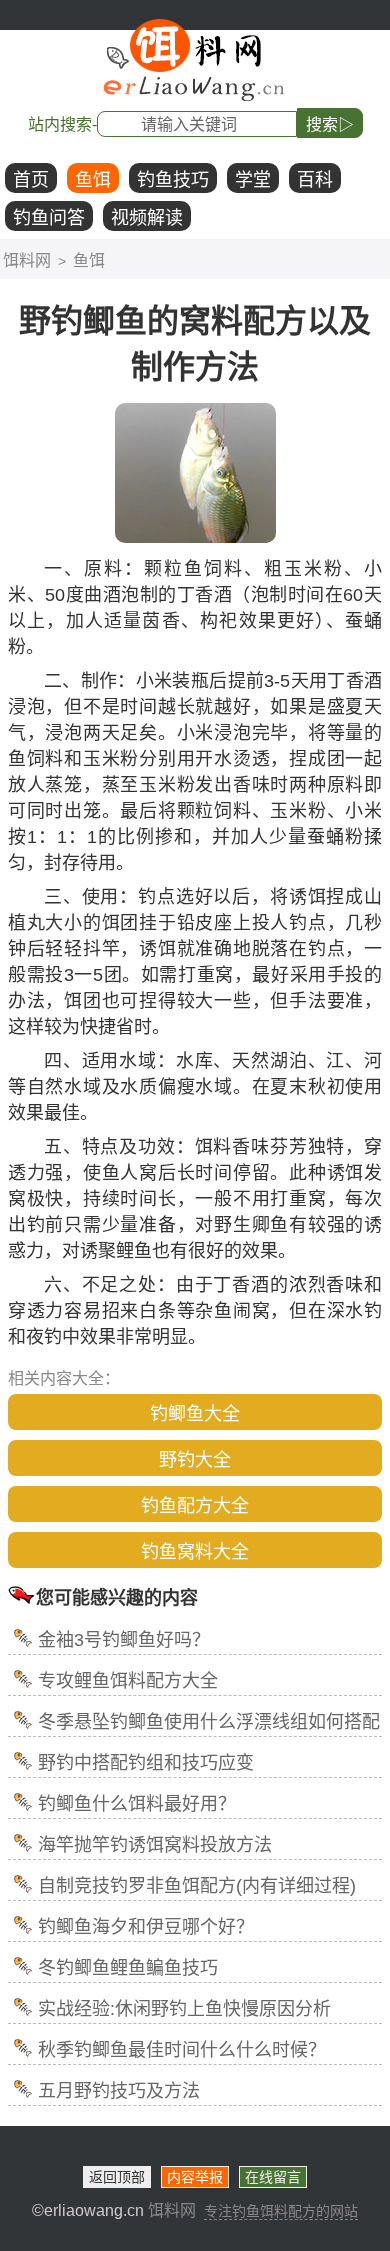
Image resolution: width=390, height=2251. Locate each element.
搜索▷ (330, 124)
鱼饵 (93, 180)
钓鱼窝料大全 (195, 1552)
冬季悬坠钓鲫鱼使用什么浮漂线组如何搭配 (209, 1722)
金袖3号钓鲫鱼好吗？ (124, 1640)
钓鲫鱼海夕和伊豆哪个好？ (146, 1927)
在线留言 (273, 2177)
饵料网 (27, 260)
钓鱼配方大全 (195, 1506)
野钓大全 (195, 1460)
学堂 (253, 180)
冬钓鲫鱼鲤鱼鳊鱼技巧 (128, 1968)
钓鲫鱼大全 (195, 1414)
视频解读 (147, 218)
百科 (315, 180)
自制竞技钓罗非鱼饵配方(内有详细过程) (197, 1886)
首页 (31, 180)
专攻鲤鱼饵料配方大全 (128, 1681)
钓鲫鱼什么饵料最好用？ (137, 1804)
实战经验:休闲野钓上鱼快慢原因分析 (184, 2009)
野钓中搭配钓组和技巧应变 (146, 1763)
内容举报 (195, 2177)
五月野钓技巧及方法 (119, 2091)
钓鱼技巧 (173, 180)
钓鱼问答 (49, 218)
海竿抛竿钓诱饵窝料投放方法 (155, 1845)
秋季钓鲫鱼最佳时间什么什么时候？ (182, 2050)
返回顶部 (117, 2177)
